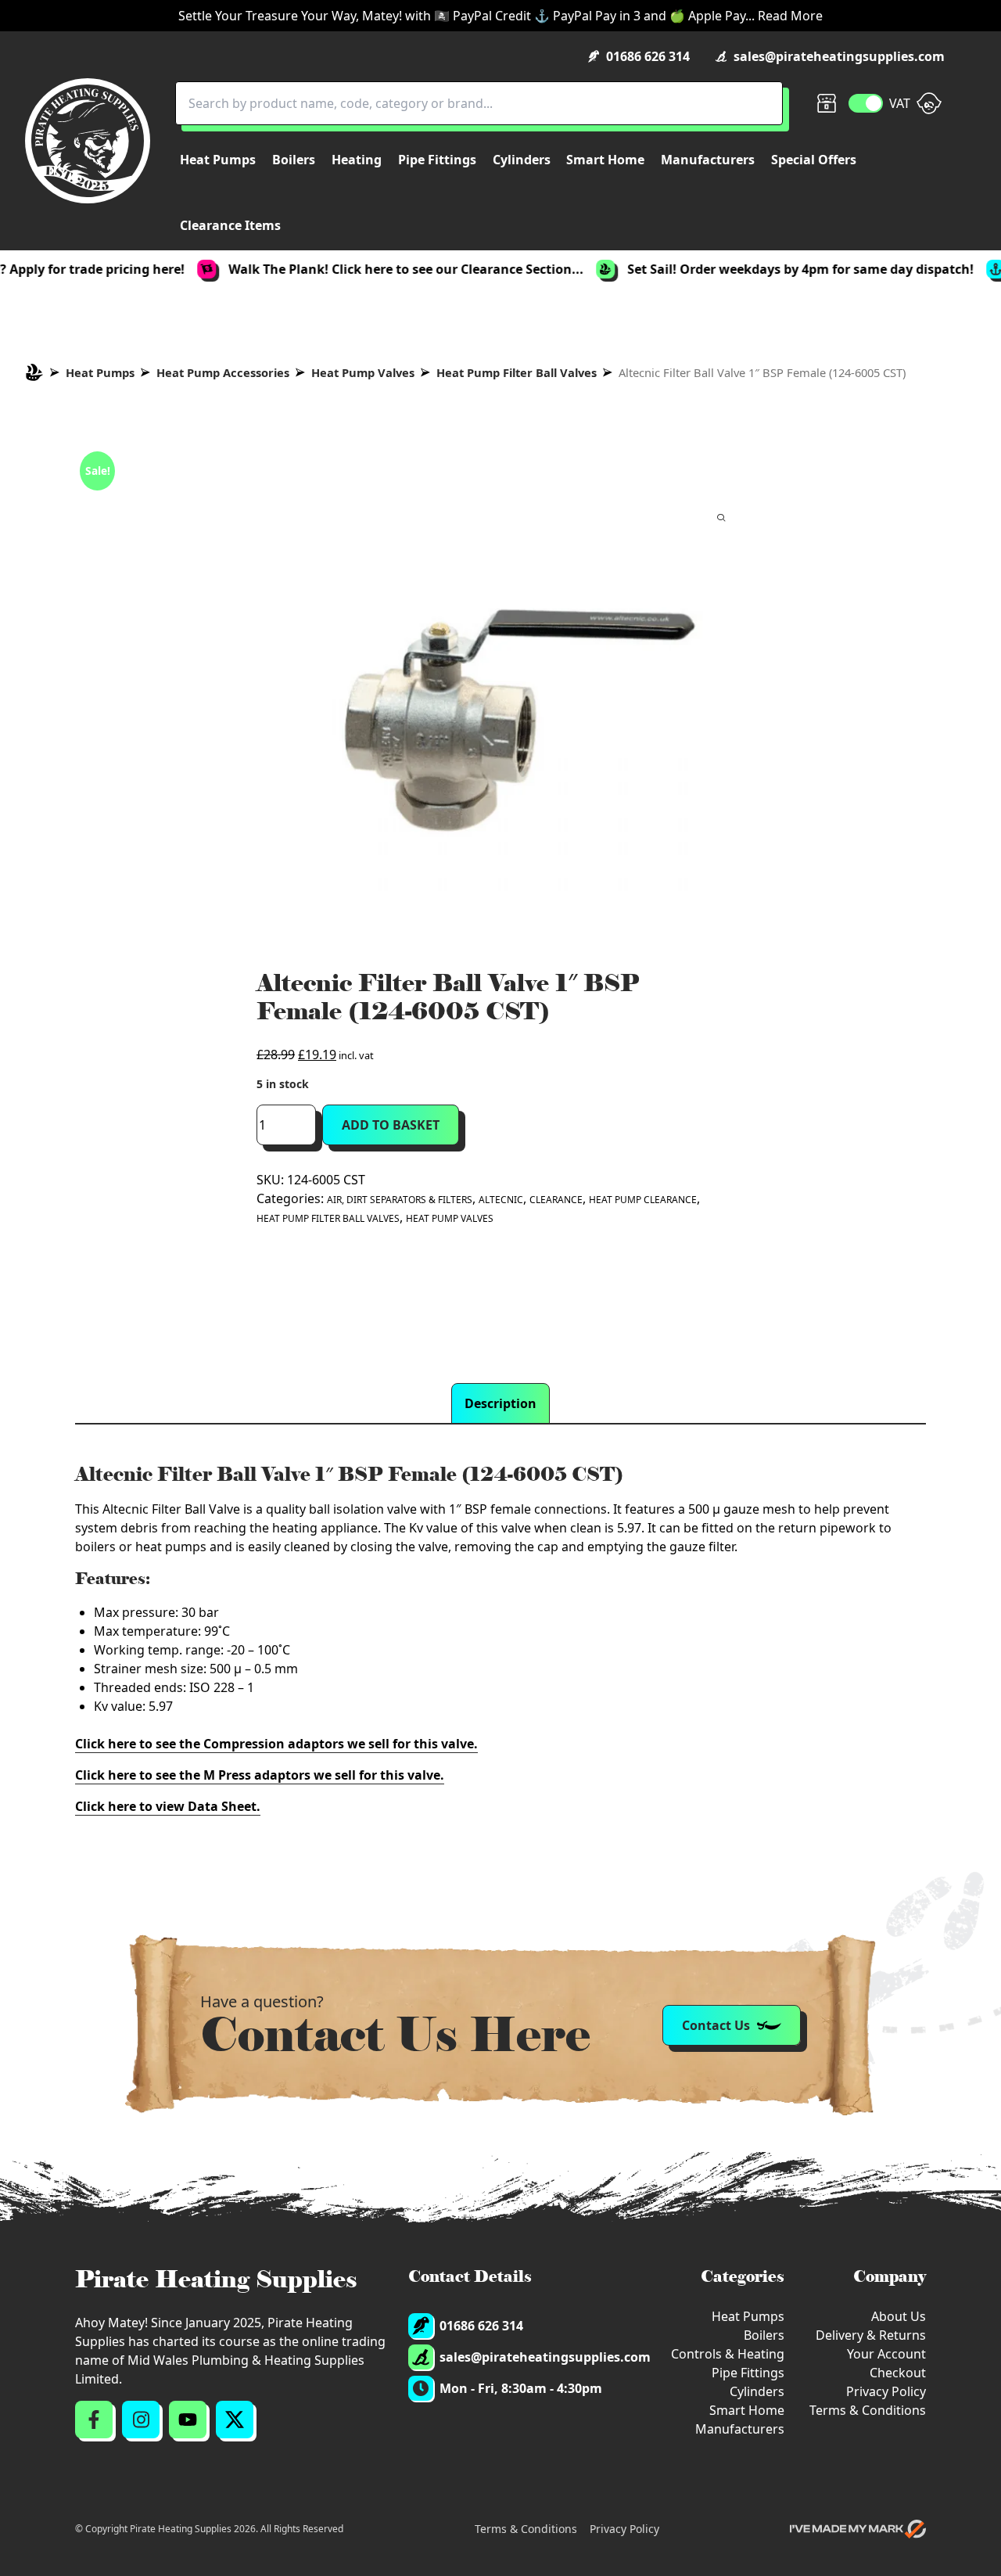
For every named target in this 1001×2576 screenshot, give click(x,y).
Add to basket (391, 1125)
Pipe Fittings (748, 2373)
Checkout (898, 2373)
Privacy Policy (886, 2391)
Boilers (764, 2335)
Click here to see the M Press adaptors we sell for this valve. (260, 1775)
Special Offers (814, 160)
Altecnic (501, 1200)
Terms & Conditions (868, 2410)
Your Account (886, 2354)
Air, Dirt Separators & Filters (400, 1200)
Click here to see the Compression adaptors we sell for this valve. (276, 1744)
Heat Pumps (100, 372)
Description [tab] (500, 1403)
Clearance (556, 1200)
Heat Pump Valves (363, 372)
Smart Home (747, 2410)
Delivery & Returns (871, 2335)
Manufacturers (740, 2429)
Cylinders (757, 2391)
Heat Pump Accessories (223, 372)
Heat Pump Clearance (643, 1200)
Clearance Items (230, 225)
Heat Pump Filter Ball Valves (517, 372)
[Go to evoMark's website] (858, 2529)
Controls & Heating (728, 2354)
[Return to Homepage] (88, 141)
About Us (899, 2316)
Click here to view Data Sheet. (168, 1806)
